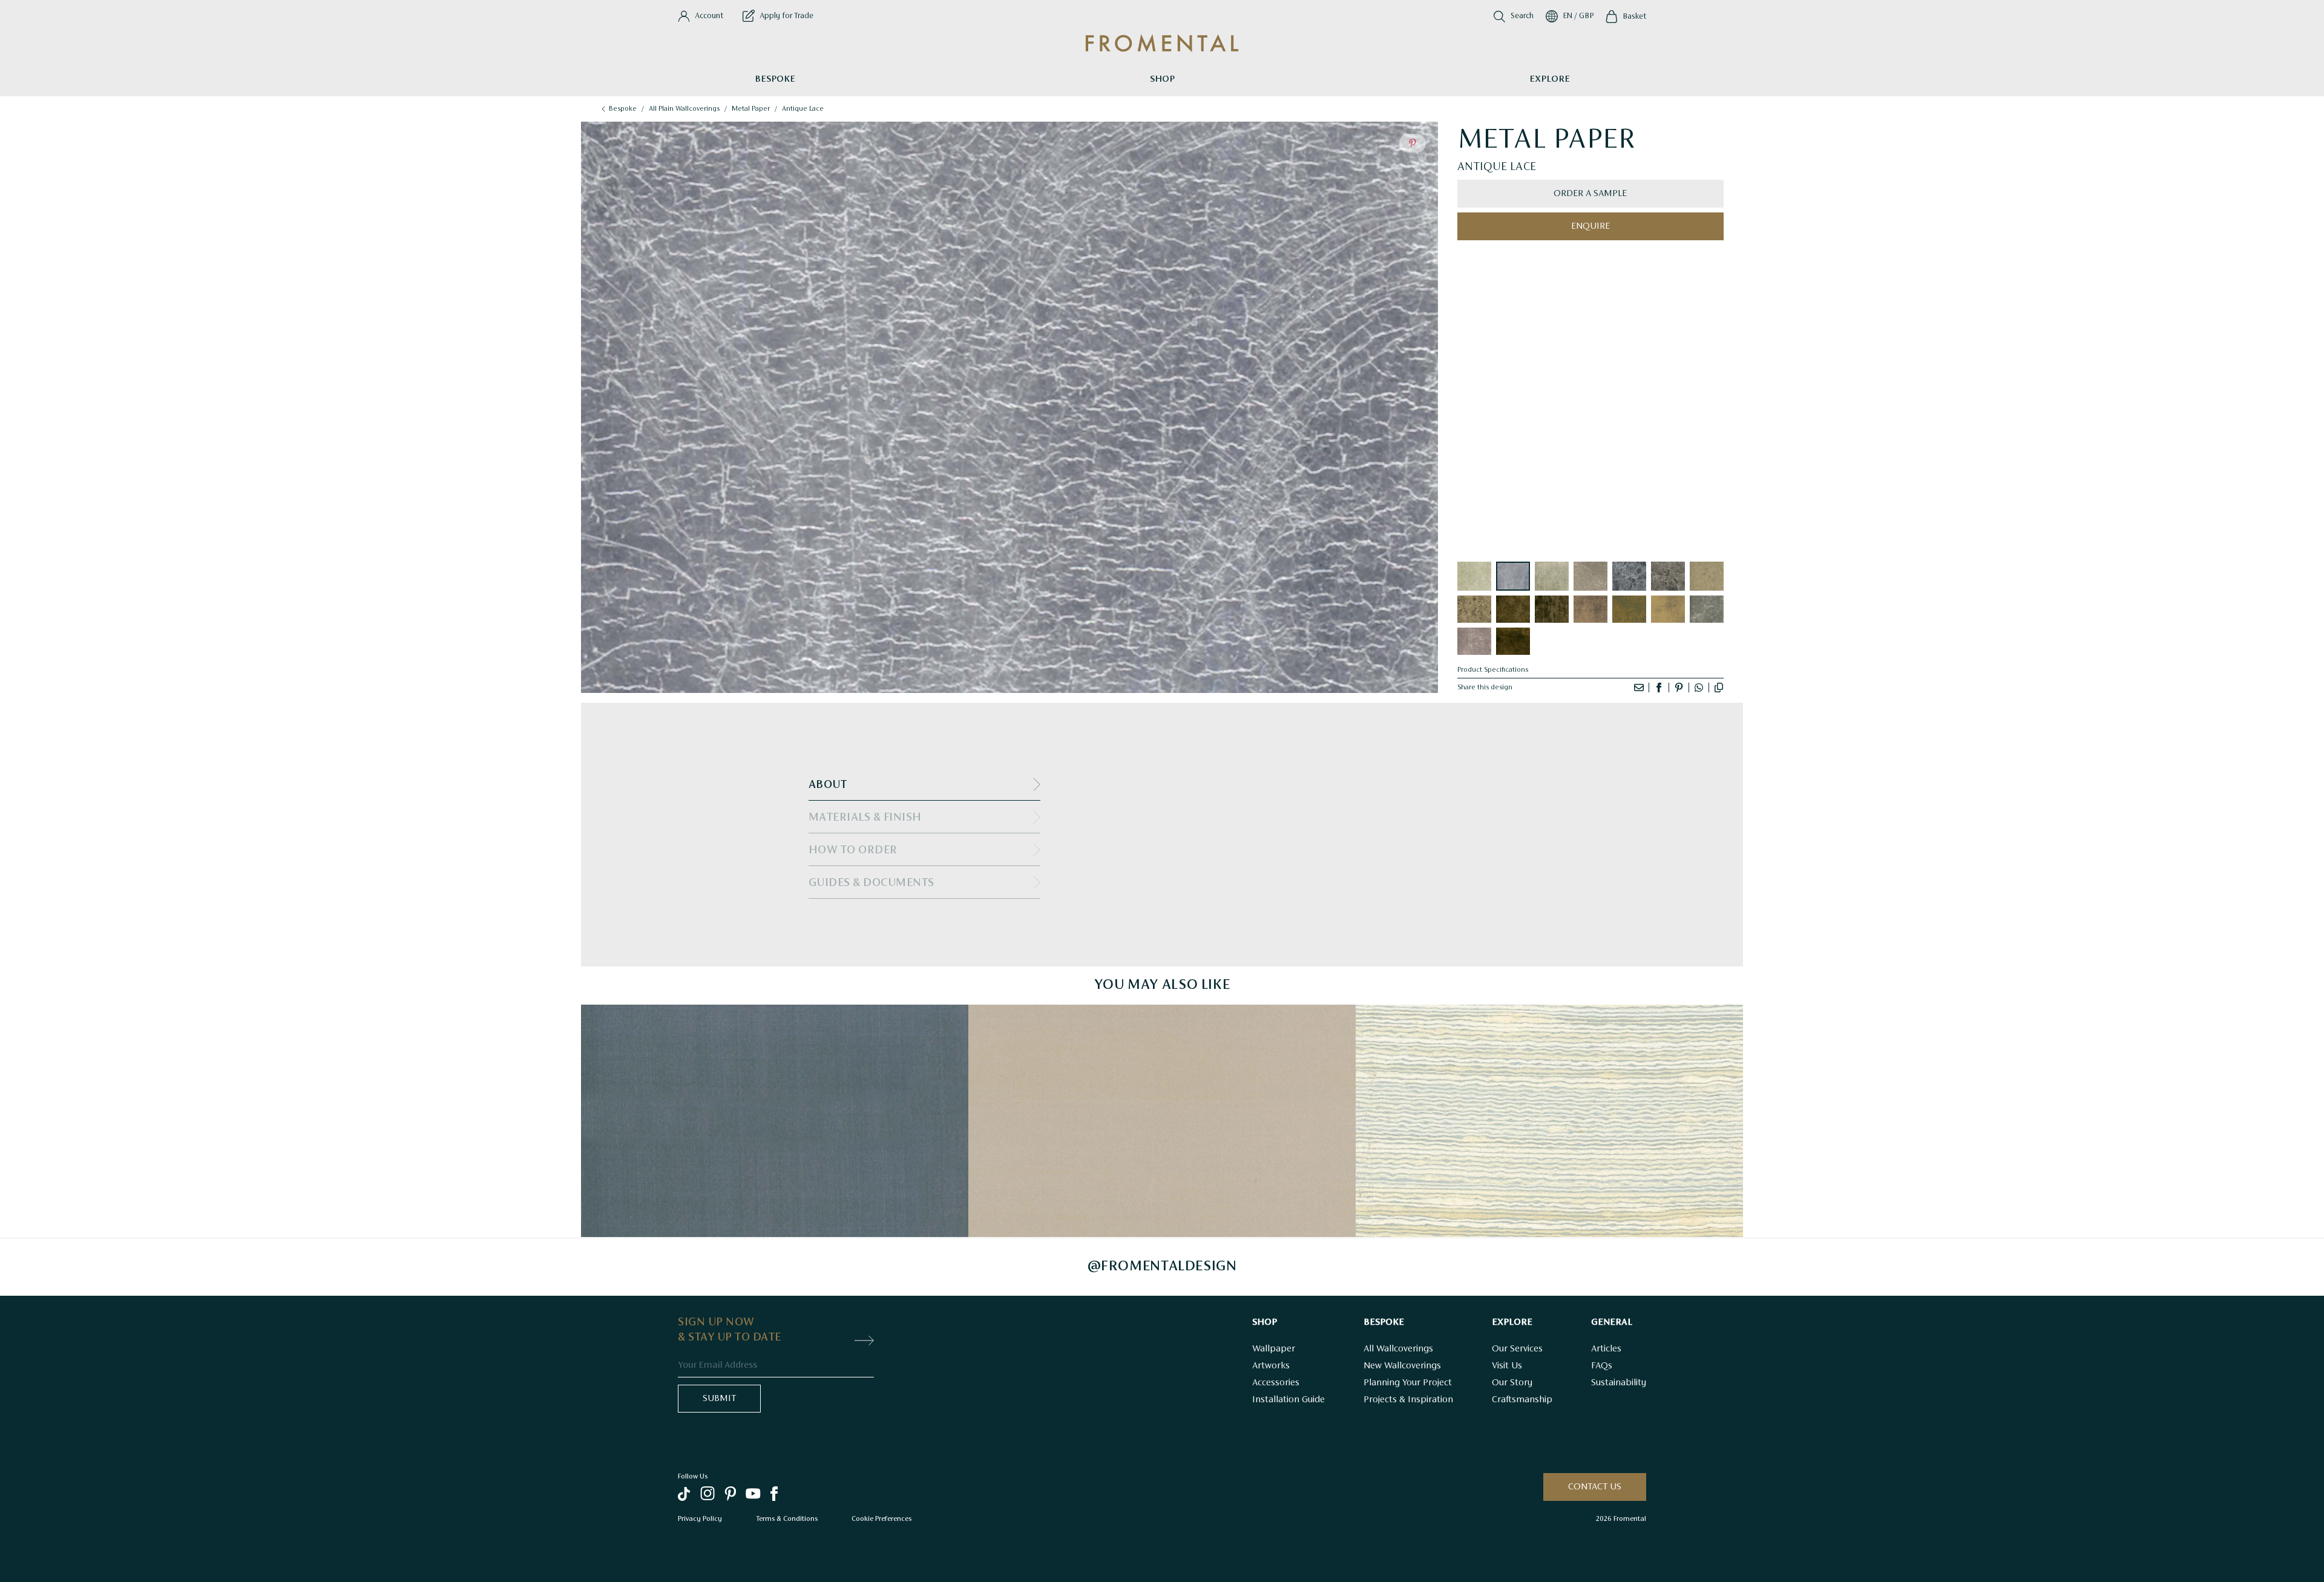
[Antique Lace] (1513, 576)
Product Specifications (1493, 670)
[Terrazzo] (1474, 609)
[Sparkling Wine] (1707, 576)
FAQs (1602, 1366)
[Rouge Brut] (1590, 609)
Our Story (1512, 1383)
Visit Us (1507, 1366)
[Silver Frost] (1629, 576)
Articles (1606, 1349)
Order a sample (1590, 194)
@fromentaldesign (1162, 1267)
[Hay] (1629, 609)
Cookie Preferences (881, 1518)
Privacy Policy (700, 1518)
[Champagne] (1474, 576)
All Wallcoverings (1398, 1349)
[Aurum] (1513, 641)
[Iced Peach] (1707, 609)
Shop (1162, 79)
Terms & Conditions (787, 1518)
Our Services (1517, 1349)
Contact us (1595, 1487)
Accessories (1276, 1383)
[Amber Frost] (1668, 576)
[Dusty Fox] (1590, 576)
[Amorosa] (1474, 641)
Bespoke (775, 79)
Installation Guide (1288, 1400)
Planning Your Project (1408, 1383)
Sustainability (1619, 1383)
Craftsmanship (1522, 1400)
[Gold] (1513, 609)
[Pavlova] (1668, 609)
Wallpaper (1274, 1349)
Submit (719, 1399)
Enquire (1590, 226)
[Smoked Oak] (1552, 609)
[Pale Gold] (1552, 576)
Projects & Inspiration (1408, 1400)
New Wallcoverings (1402, 1366)
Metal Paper (751, 109)
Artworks (1271, 1366)
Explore (1550, 79)
